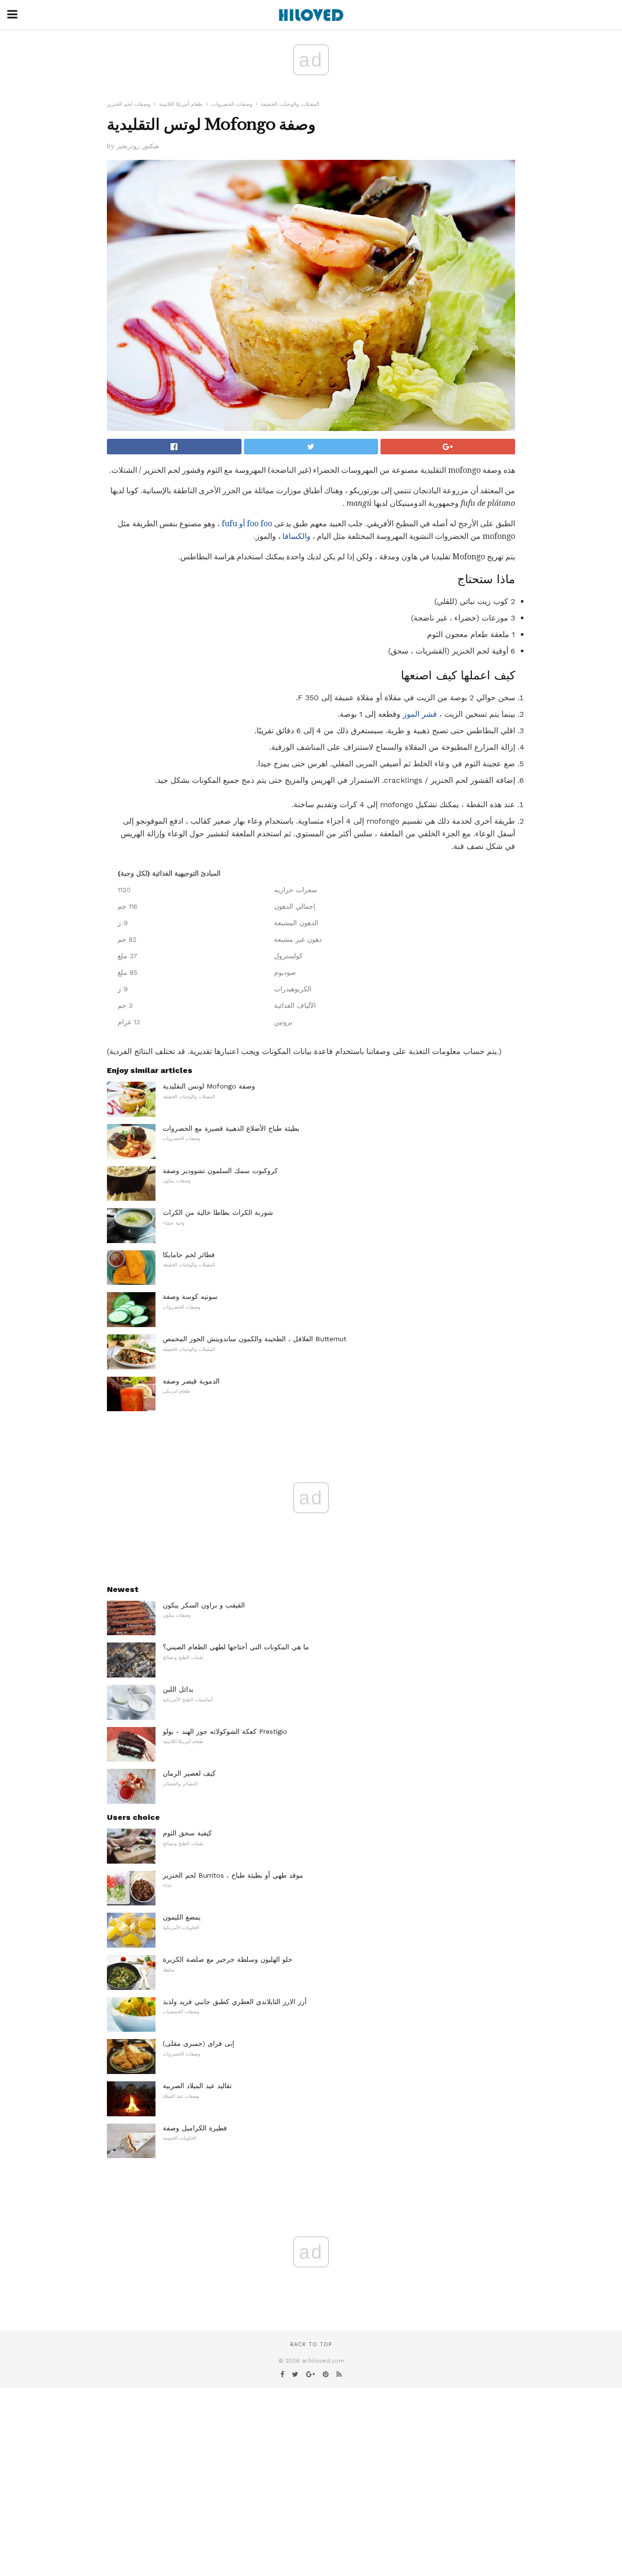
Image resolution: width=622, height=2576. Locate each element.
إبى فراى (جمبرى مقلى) (199, 2043)
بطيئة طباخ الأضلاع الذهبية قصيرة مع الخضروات (231, 1128)
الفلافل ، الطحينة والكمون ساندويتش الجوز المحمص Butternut (255, 1339)
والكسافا (296, 536)
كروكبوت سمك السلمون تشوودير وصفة (220, 1171)
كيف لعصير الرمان (189, 1773)
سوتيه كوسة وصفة (190, 1297)
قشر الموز (420, 714)
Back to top (311, 2344)
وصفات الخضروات (232, 104)
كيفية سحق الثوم (187, 1833)
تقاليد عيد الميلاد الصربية (197, 2086)
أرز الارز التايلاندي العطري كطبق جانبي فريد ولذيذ (235, 2002)
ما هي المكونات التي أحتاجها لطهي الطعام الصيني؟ (236, 1647)
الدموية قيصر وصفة (191, 1381)
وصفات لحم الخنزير (129, 104)
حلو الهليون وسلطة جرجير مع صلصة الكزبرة (228, 1959)
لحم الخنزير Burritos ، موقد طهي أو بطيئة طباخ (233, 1875)
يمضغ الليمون (182, 1917)
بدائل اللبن (178, 1689)
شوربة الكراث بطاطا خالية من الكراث (218, 1212)
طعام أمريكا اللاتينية (181, 104)
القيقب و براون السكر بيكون (204, 1605)
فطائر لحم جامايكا (189, 1255)
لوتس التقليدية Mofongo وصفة (209, 1086)
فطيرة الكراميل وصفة (195, 2128)
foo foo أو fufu (247, 524)
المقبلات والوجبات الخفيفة (290, 104)
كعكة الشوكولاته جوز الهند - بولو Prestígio (225, 1731)
